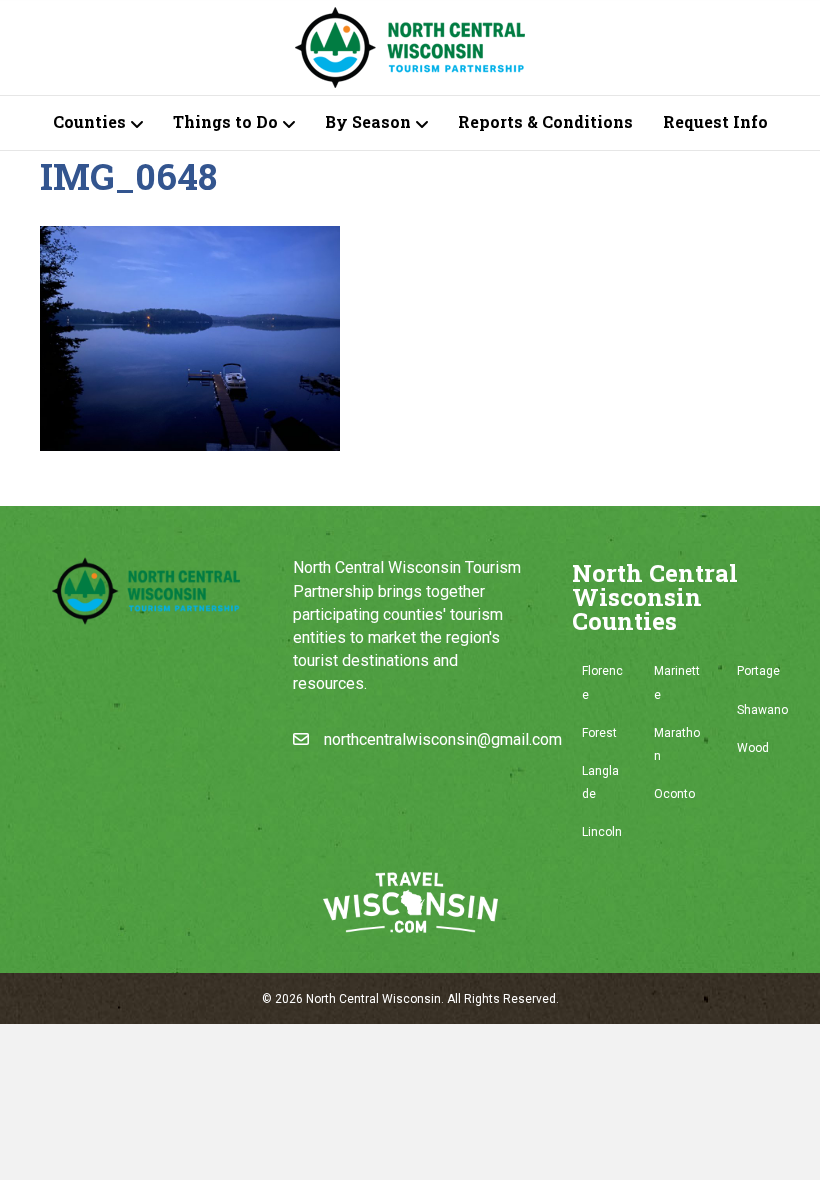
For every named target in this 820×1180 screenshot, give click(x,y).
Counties (89, 121)
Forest (599, 733)
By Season (368, 121)
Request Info (715, 121)
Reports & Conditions (545, 121)
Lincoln (602, 832)
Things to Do (225, 121)
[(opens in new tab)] (410, 901)
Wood (753, 748)
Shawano (762, 710)
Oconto (674, 794)
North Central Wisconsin (373, 999)
